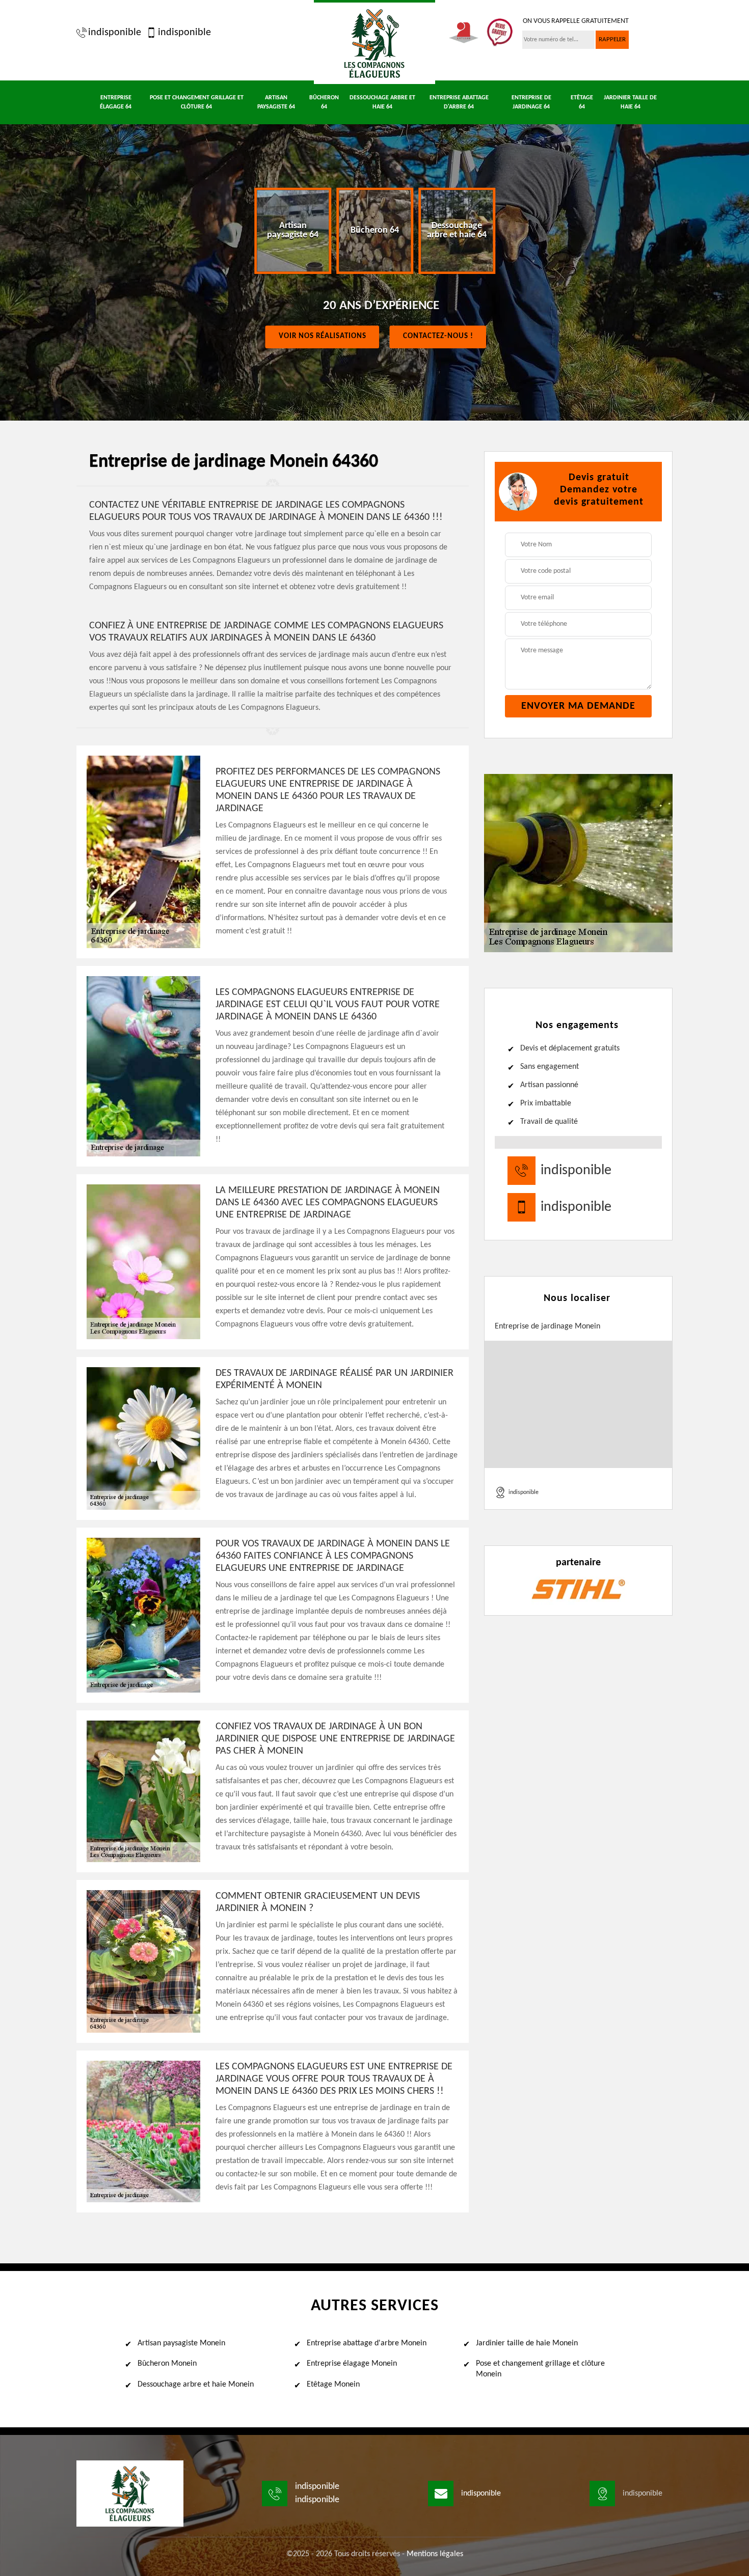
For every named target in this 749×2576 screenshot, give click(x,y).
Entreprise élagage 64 (116, 102)
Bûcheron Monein (167, 2364)
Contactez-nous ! (438, 336)
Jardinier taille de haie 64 (630, 102)
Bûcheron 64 (324, 102)
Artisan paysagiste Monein (181, 2343)
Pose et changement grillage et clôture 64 (197, 102)
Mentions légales (435, 2554)
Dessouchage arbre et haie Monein (196, 2385)
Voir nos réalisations (323, 336)
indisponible (115, 33)
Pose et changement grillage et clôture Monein (540, 2369)
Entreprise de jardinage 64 (531, 102)
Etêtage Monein (333, 2385)
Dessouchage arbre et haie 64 (382, 102)
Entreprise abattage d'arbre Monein (367, 2343)
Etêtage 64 (582, 102)
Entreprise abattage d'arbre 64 (459, 102)
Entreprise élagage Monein (352, 2364)
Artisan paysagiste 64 (276, 102)
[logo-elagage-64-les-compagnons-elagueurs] (374, 42)
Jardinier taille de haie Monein (527, 2343)
